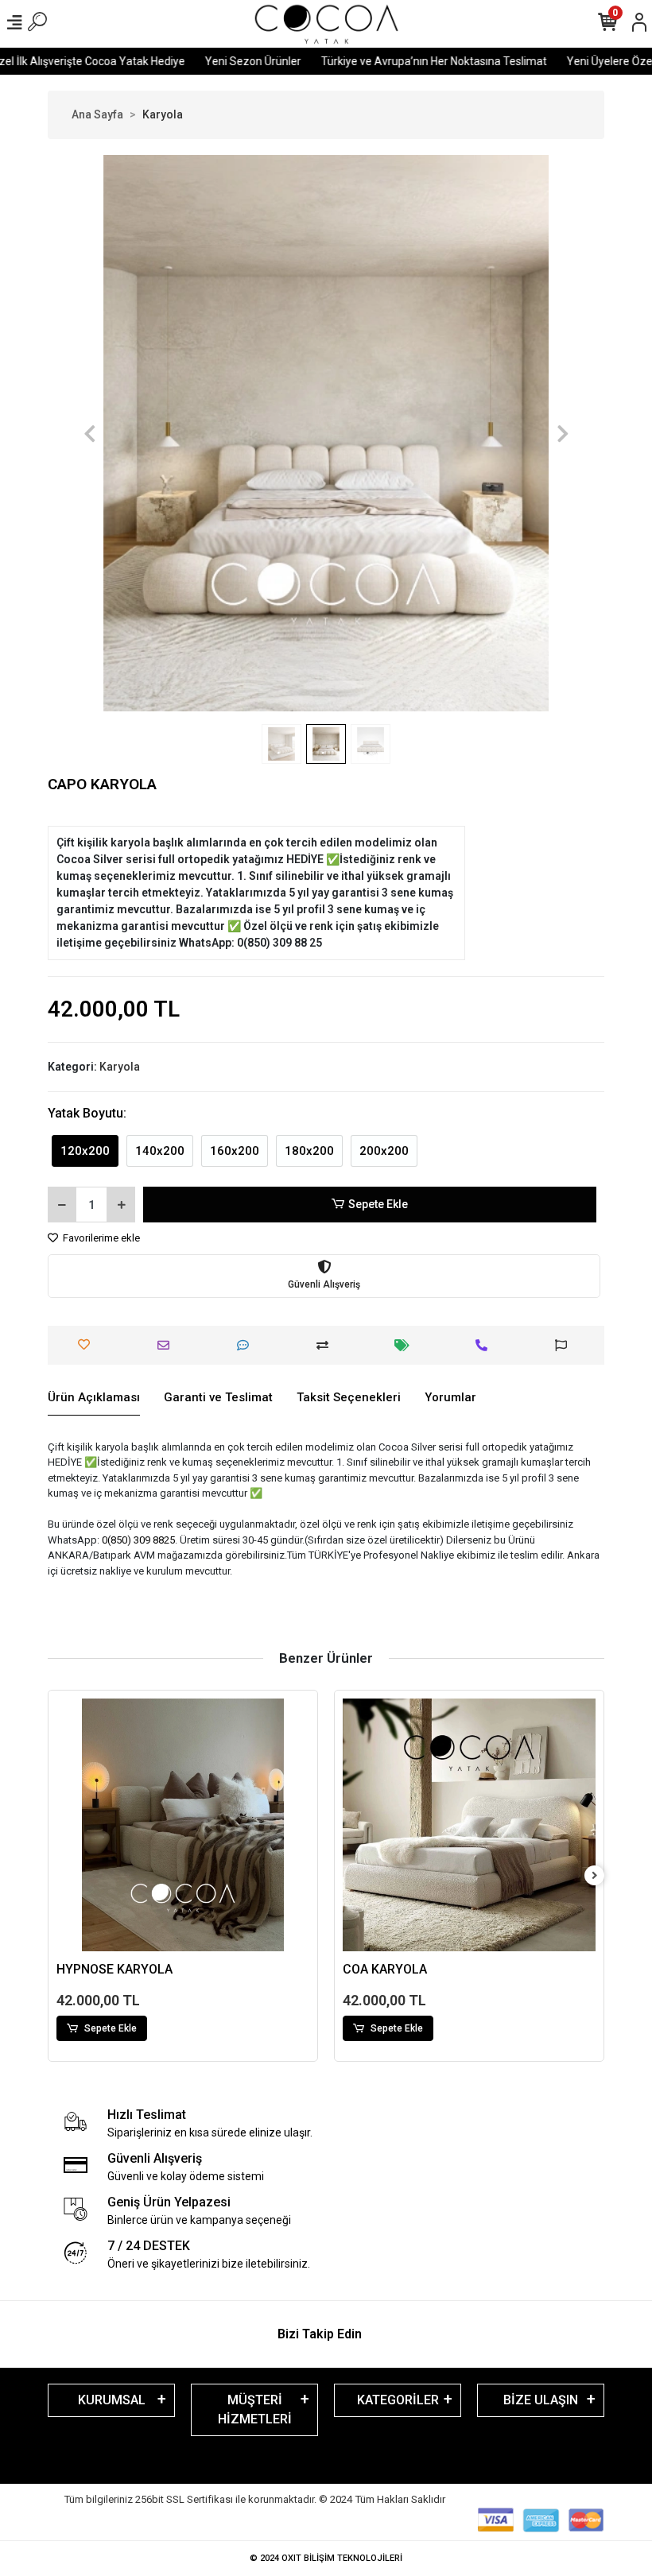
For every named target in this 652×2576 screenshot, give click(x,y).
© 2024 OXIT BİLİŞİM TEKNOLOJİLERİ (326, 2558)
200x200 (384, 1151)
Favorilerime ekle (100, 1238)
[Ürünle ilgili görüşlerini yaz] (247, 1345)
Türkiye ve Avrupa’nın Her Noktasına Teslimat (394, 61)
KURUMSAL (112, 2400)
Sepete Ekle (378, 1204)
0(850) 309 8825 (138, 1540)
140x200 (160, 1151)
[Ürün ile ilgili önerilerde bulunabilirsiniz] (565, 1345)
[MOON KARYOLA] (469, 1825)
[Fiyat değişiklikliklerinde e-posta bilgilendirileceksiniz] (406, 1345)
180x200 (309, 1151)
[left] (58, 1876)
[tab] (94, 1398)
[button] (89, 433)
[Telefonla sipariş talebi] (485, 1345)
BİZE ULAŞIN (541, 2400)
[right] (595, 1876)
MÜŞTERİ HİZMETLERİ (255, 2409)
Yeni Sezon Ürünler (213, 61)
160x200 (235, 1151)
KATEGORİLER (398, 2400)
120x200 (85, 1151)
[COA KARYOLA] (183, 1825)
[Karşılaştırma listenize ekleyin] (326, 1345)
